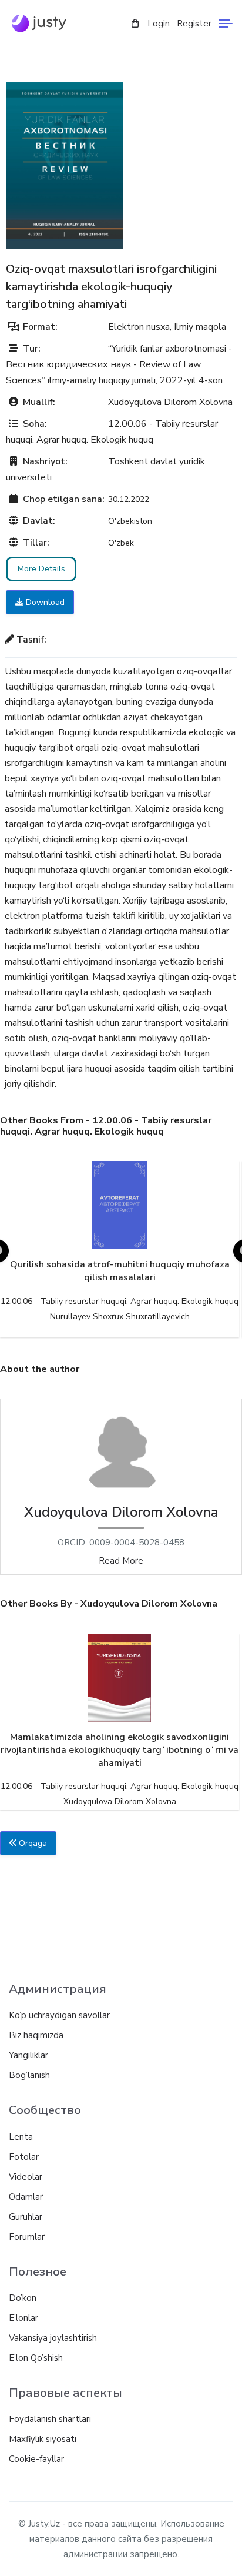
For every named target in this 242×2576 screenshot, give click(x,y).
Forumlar (27, 2237)
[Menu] (226, 24)
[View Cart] (135, 24)
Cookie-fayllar (36, 2459)
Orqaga (32, 1843)
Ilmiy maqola (200, 327)
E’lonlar (23, 2318)
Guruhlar (26, 2217)
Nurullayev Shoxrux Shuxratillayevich (120, 1317)
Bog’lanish (29, 2075)
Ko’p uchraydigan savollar (59, 2015)
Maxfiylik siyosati (43, 2439)
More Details (41, 569)
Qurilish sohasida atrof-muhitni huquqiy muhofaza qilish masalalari (120, 1271)
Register (194, 24)
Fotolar (24, 2157)
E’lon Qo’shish (36, 2358)
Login (159, 24)
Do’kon (23, 2298)
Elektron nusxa (139, 327)
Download (44, 602)
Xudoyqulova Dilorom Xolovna (170, 402)
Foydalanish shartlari (50, 2419)
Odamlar (26, 2197)
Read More (121, 1561)
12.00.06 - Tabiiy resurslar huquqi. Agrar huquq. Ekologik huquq (120, 1301)
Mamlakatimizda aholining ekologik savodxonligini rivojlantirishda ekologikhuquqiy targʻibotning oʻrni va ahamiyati (120, 1750)
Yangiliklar (28, 2055)
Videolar (26, 2177)
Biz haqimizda (36, 2035)
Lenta (21, 2137)
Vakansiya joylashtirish (53, 2338)
